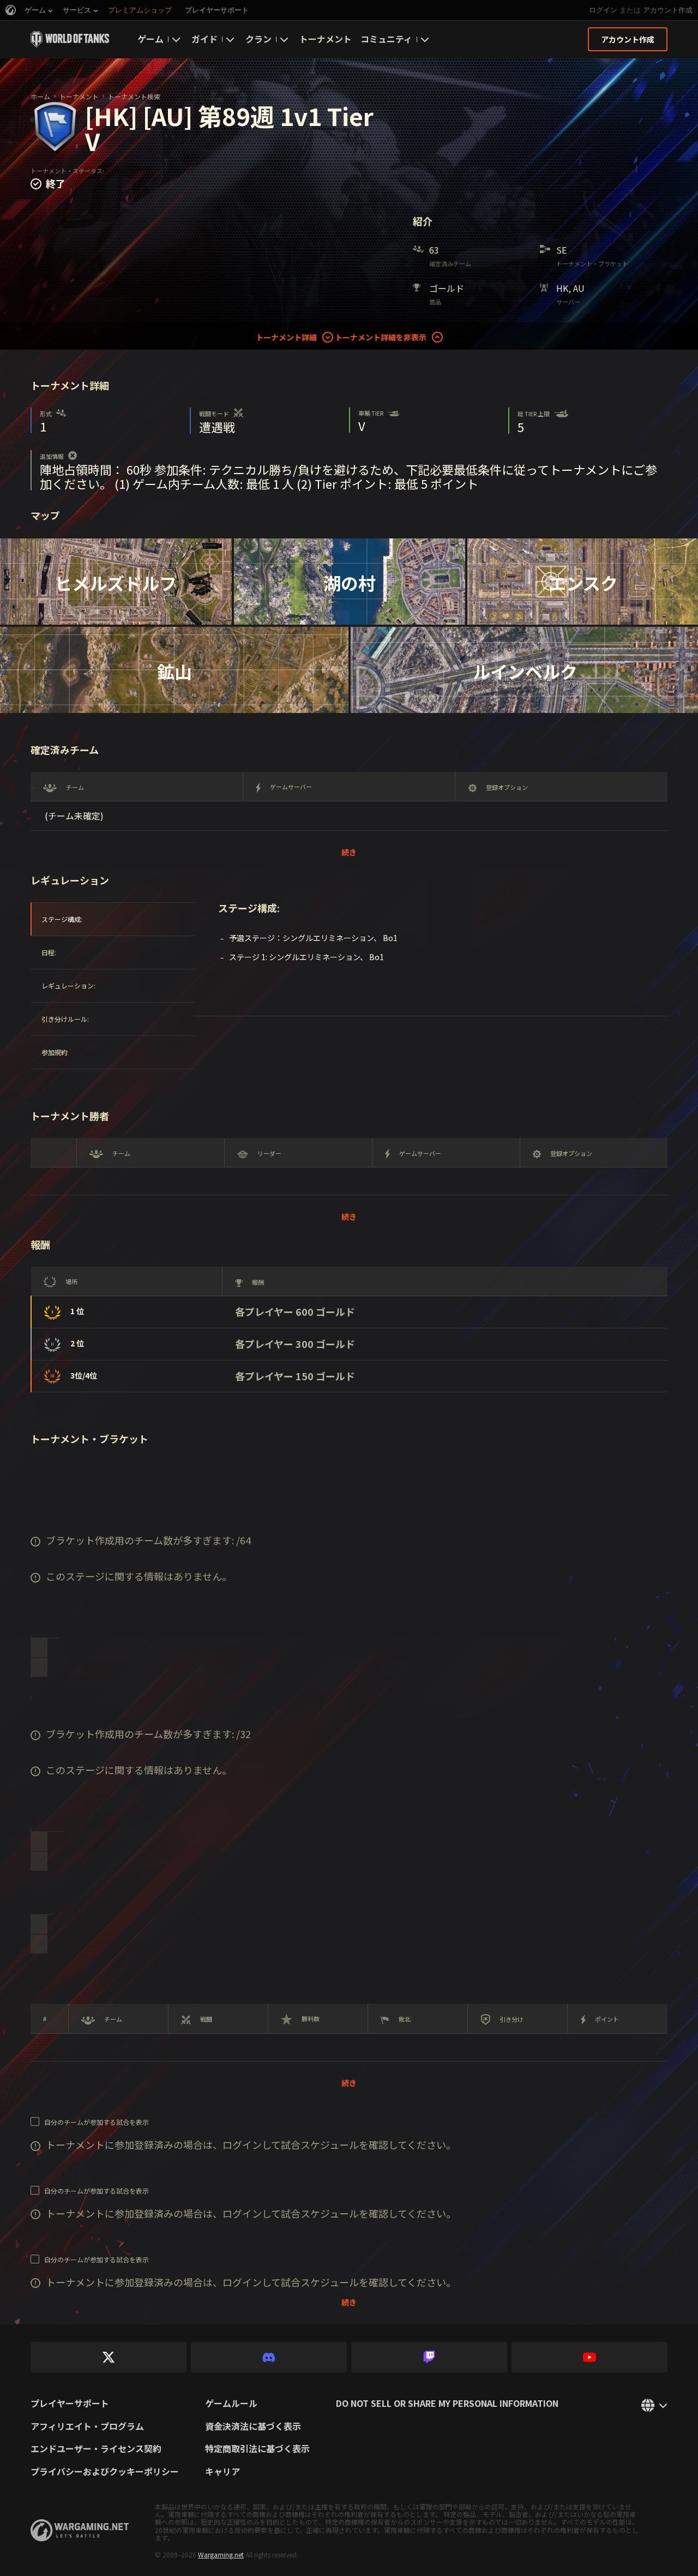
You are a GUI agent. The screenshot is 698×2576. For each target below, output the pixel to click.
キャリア (222, 2472)
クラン (258, 39)
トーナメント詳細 (286, 337)
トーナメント (326, 39)
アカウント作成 (668, 10)
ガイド (204, 39)
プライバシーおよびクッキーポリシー (105, 2472)
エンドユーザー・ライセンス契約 (96, 2449)
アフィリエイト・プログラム (87, 2427)
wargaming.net (80, 2530)
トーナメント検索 (134, 96)
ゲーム (151, 39)
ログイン (603, 10)
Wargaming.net (221, 2554)
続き (349, 852)
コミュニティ (386, 39)
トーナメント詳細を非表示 (381, 337)
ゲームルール (231, 2404)
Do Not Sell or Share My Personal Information (447, 2404)
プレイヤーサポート (70, 2404)
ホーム (40, 96)
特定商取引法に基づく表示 (257, 2449)
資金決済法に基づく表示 (253, 2427)
